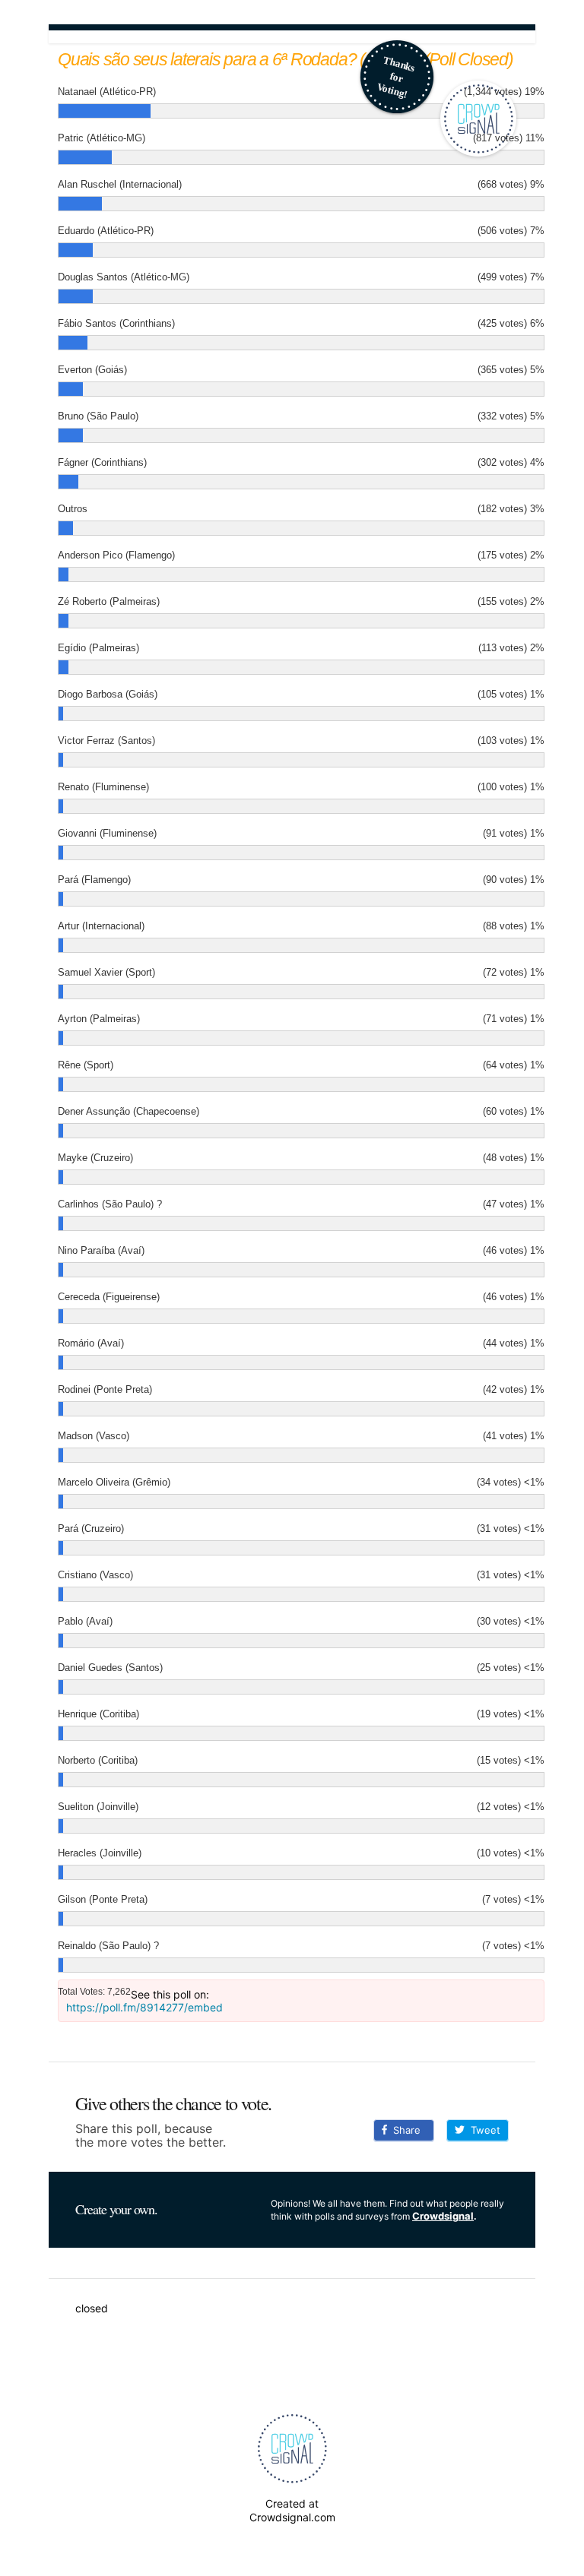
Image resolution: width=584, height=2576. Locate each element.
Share (404, 2130)
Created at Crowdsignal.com (292, 2510)
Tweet (482, 2130)
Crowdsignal (443, 2216)
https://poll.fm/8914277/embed (144, 2007)
